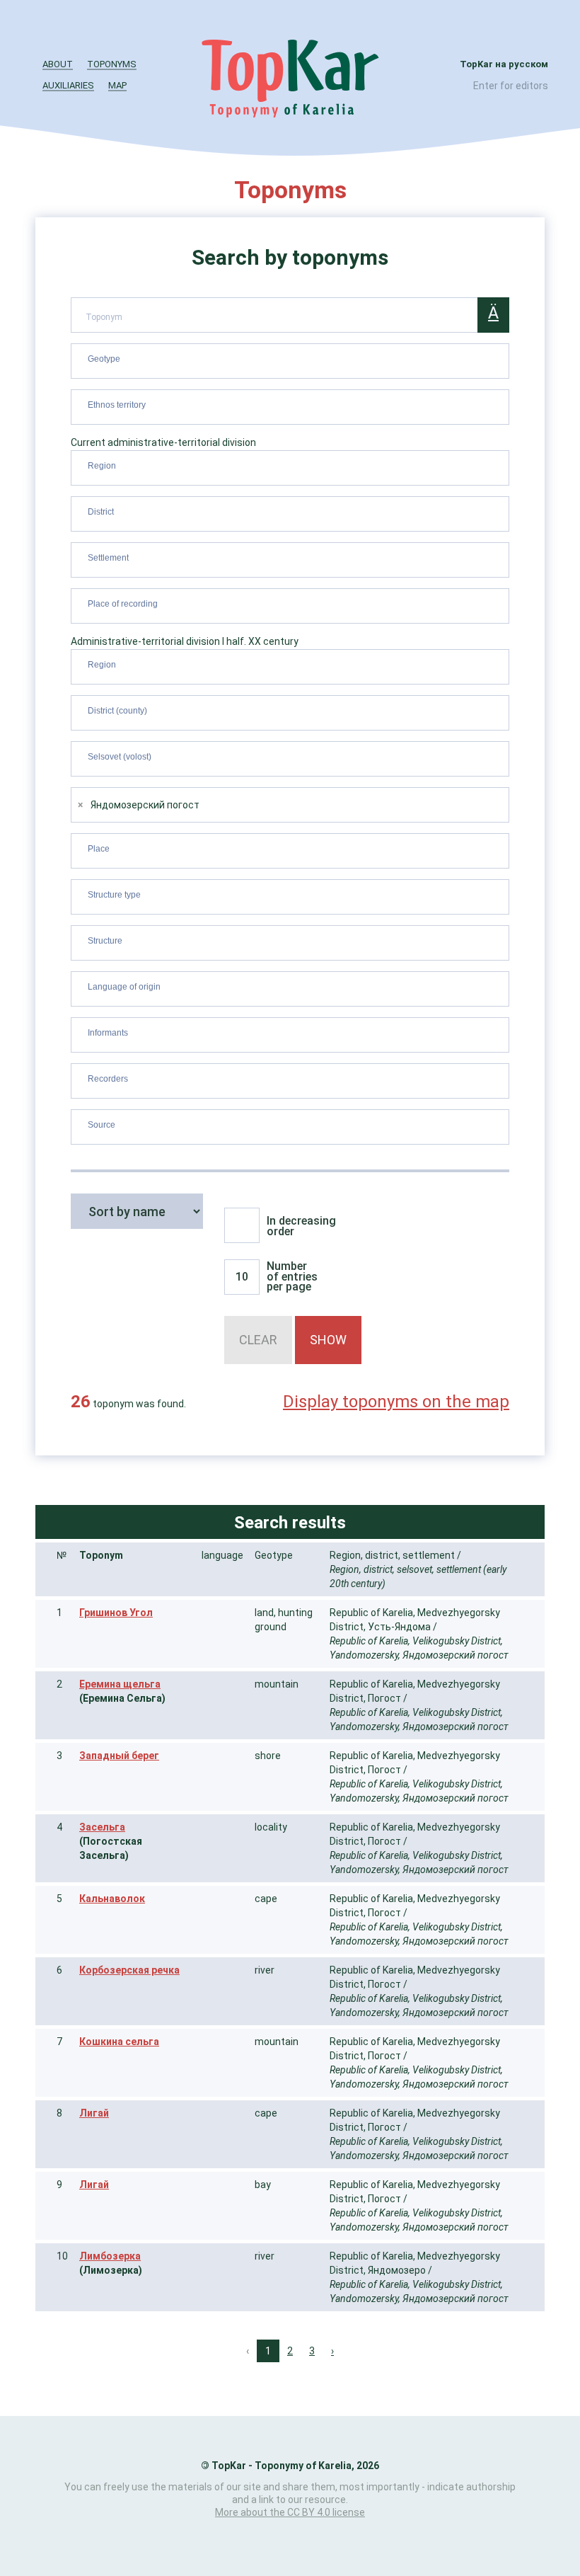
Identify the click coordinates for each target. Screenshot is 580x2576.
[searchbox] (292, 358)
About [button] (58, 64)
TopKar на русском (504, 64)
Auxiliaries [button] (68, 85)
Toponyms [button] (112, 64)
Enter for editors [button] (511, 86)
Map (117, 85)
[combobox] (290, 361)
